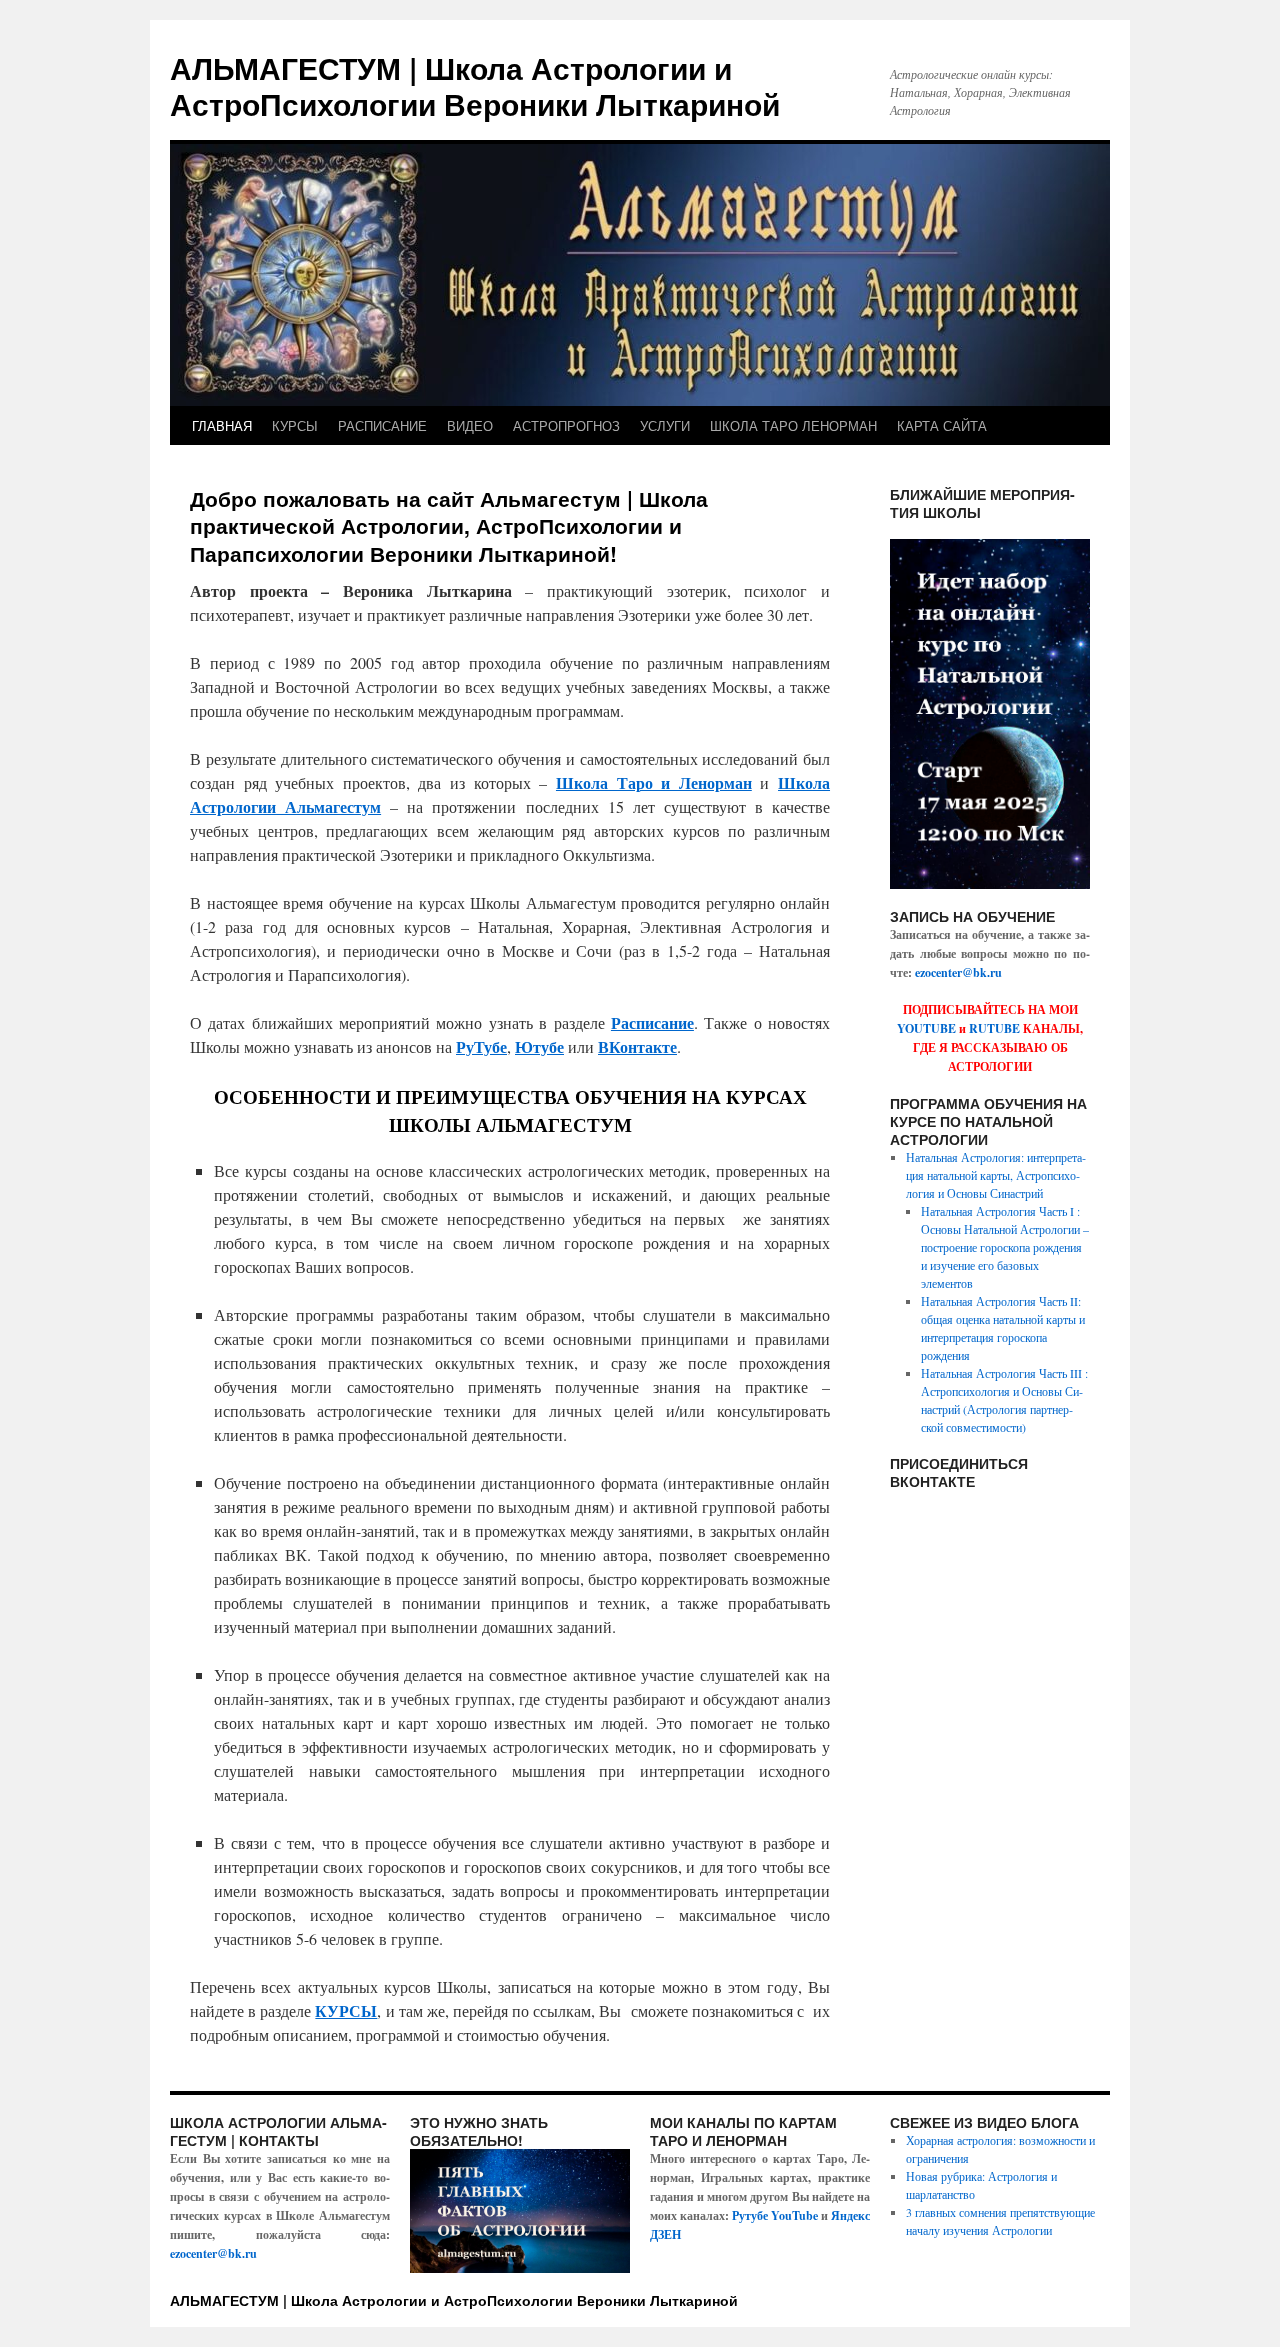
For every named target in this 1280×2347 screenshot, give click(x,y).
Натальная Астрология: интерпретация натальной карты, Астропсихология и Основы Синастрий (996, 1175)
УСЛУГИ (665, 425)
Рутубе (750, 2215)
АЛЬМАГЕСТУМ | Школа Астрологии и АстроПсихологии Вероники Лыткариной (475, 85)
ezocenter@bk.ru (958, 972)
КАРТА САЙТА (942, 425)
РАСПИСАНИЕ (382, 425)
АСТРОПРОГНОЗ (566, 425)
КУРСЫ (295, 425)
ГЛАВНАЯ (222, 425)
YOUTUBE (926, 1028)
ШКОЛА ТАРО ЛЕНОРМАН (793, 425)
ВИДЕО (470, 425)
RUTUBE (994, 1028)
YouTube (794, 2215)
